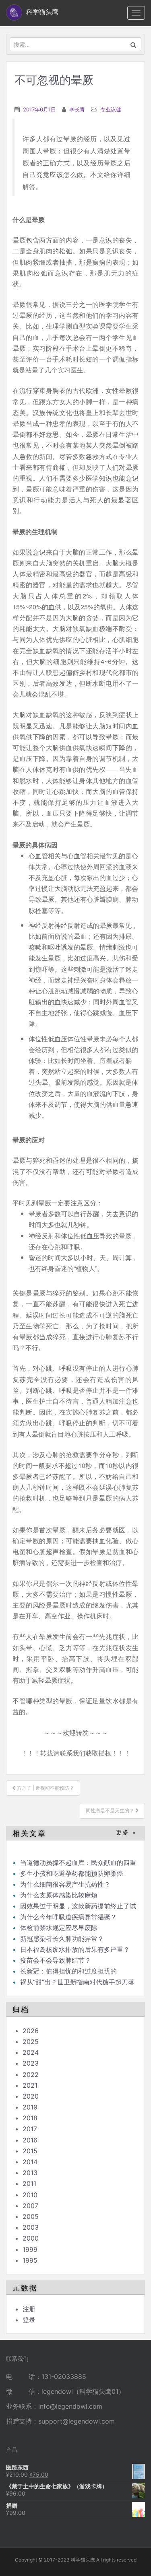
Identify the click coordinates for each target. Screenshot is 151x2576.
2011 (29, 2183)
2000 (31, 2238)
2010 (30, 2195)
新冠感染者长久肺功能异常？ (62, 1939)
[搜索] (133, 44)
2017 (30, 2129)
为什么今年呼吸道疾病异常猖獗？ (68, 1917)
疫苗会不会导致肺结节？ (56, 1960)
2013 (30, 2173)
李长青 (77, 109)
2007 (30, 2206)
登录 (29, 2320)
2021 (30, 2085)
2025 (31, 2041)
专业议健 (111, 109)
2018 (30, 2118)
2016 (30, 2140)
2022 (31, 2074)
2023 (31, 2063)
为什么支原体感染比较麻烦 (59, 1895)
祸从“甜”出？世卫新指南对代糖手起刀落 (77, 1982)
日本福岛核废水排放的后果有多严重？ (75, 1949)
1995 (30, 2260)
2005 (31, 2216)
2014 (30, 2162)
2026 (31, 2031)
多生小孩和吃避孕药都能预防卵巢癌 (72, 1873)
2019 (30, 2107)
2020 (31, 2096)
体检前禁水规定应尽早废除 (59, 1928)
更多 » (126, 1833)
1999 (30, 2249)
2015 (30, 2151)
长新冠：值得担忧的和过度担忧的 (68, 1971)
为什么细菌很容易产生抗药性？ (65, 1884)
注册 (29, 2309)
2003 (31, 2227)
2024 (31, 2052)
